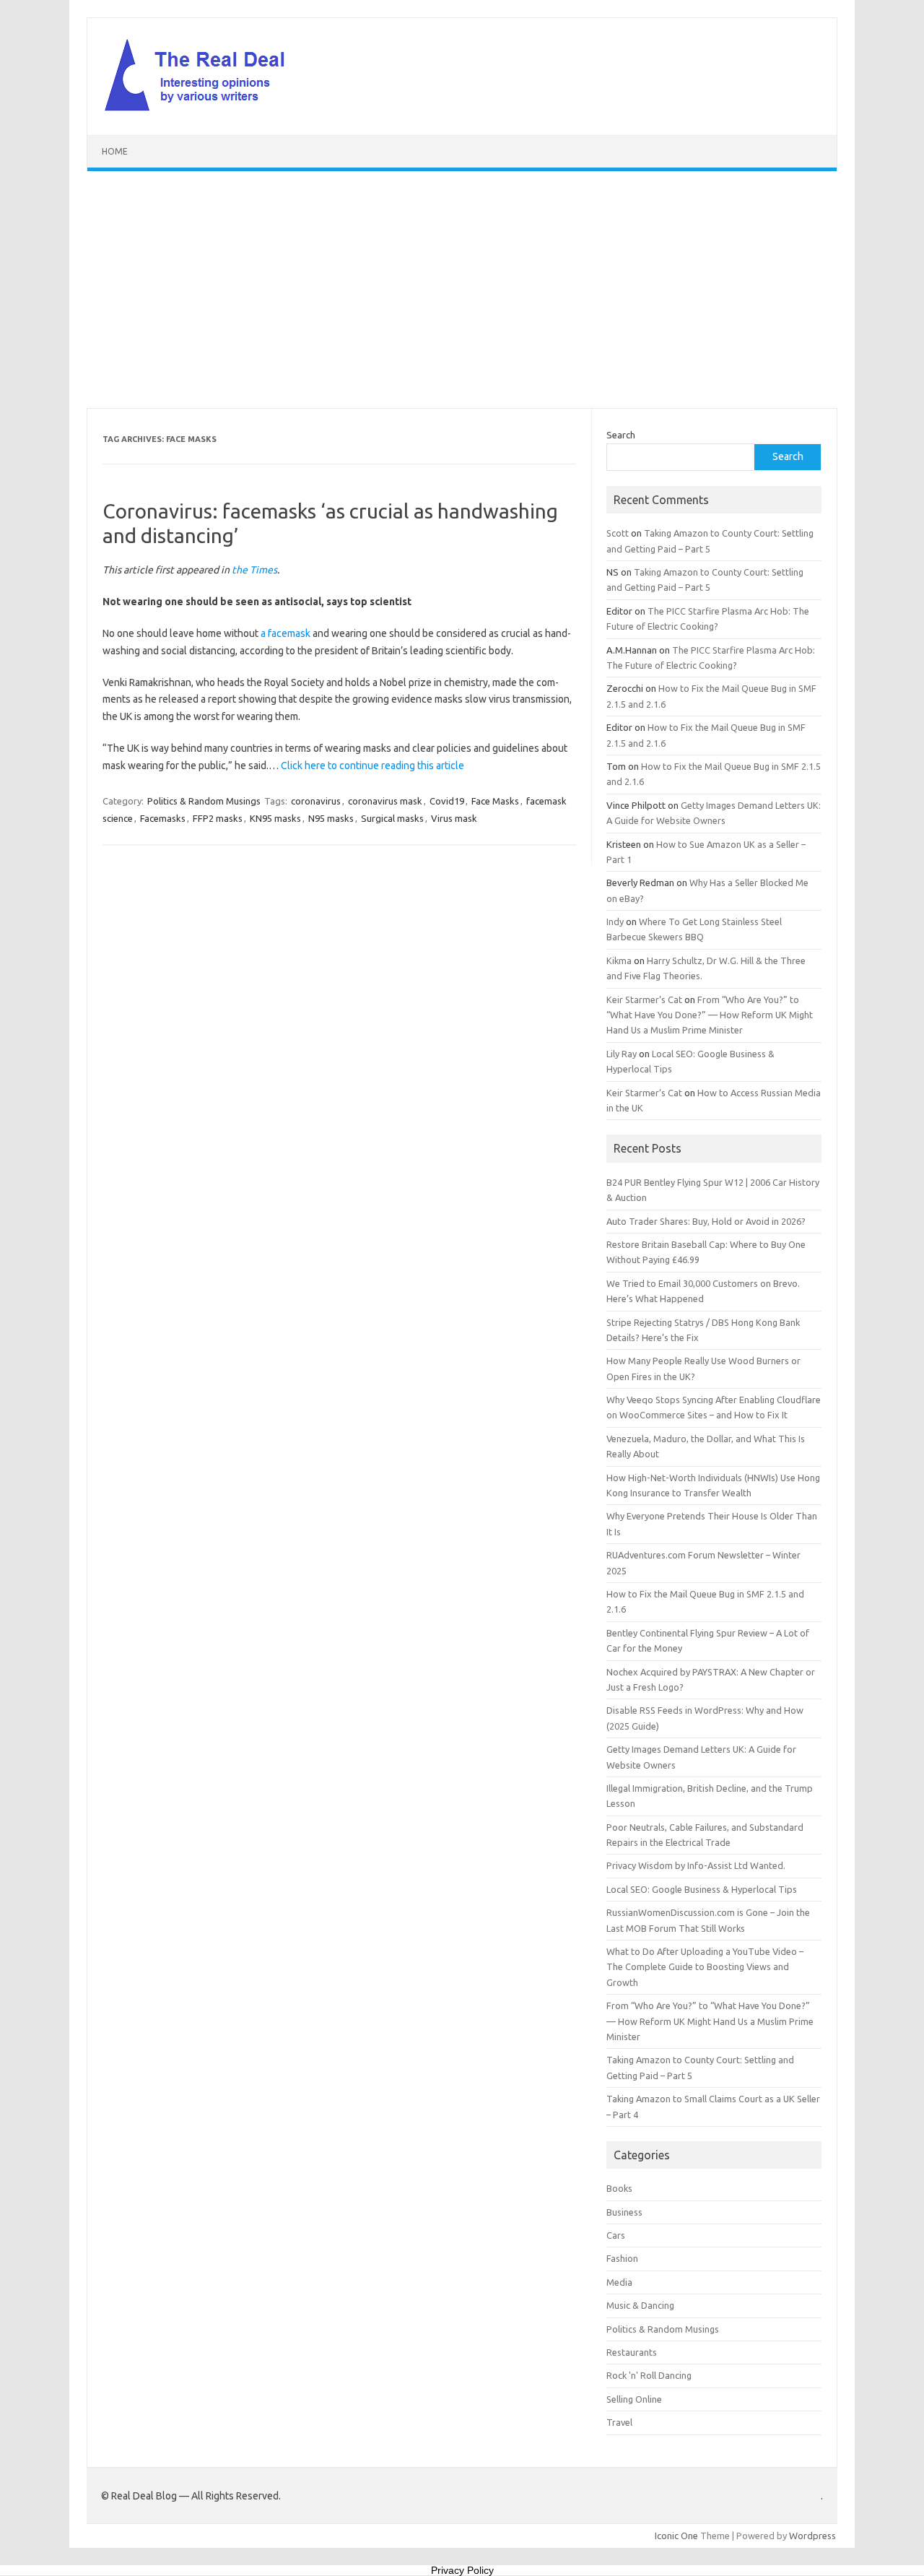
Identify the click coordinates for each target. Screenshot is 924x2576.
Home (115, 151)
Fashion (622, 2258)
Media (619, 2282)
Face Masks (495, 801)
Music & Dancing (640, 2305)
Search (621, 435)
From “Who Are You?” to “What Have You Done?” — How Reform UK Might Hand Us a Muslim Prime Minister (710, 1015)
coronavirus (316, 801)
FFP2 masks (218, 818)
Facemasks (163, 818)
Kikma (619, 960)
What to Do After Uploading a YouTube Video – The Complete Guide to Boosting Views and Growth (705, 1967)
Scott (618, 533)
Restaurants (632, 2352)
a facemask (286, 633)
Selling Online (634, 2399)
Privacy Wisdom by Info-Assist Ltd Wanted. (696, 1865)
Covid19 (447, 801)
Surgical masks (392, 818)
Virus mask (454, 818)
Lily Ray (622, 1054)
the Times (254, 570)
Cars (616, 2235)
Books (619, 2188)
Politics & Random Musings (204, 801)
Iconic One (676, 2536)
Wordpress (812, 2536)
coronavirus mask (385, 801)
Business (624, 2212)
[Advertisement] (462, 290)
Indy (615, 921)
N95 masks (331, 818)
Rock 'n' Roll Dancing (649, 2375)
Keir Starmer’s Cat (644, 999)
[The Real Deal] (202, 110)
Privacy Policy (462, 2570)
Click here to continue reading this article (372, 766)
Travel (619, 2422)
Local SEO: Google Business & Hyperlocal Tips (702, 1889)
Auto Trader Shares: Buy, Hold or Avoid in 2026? (706, 1221)
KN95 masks (275, 818)
